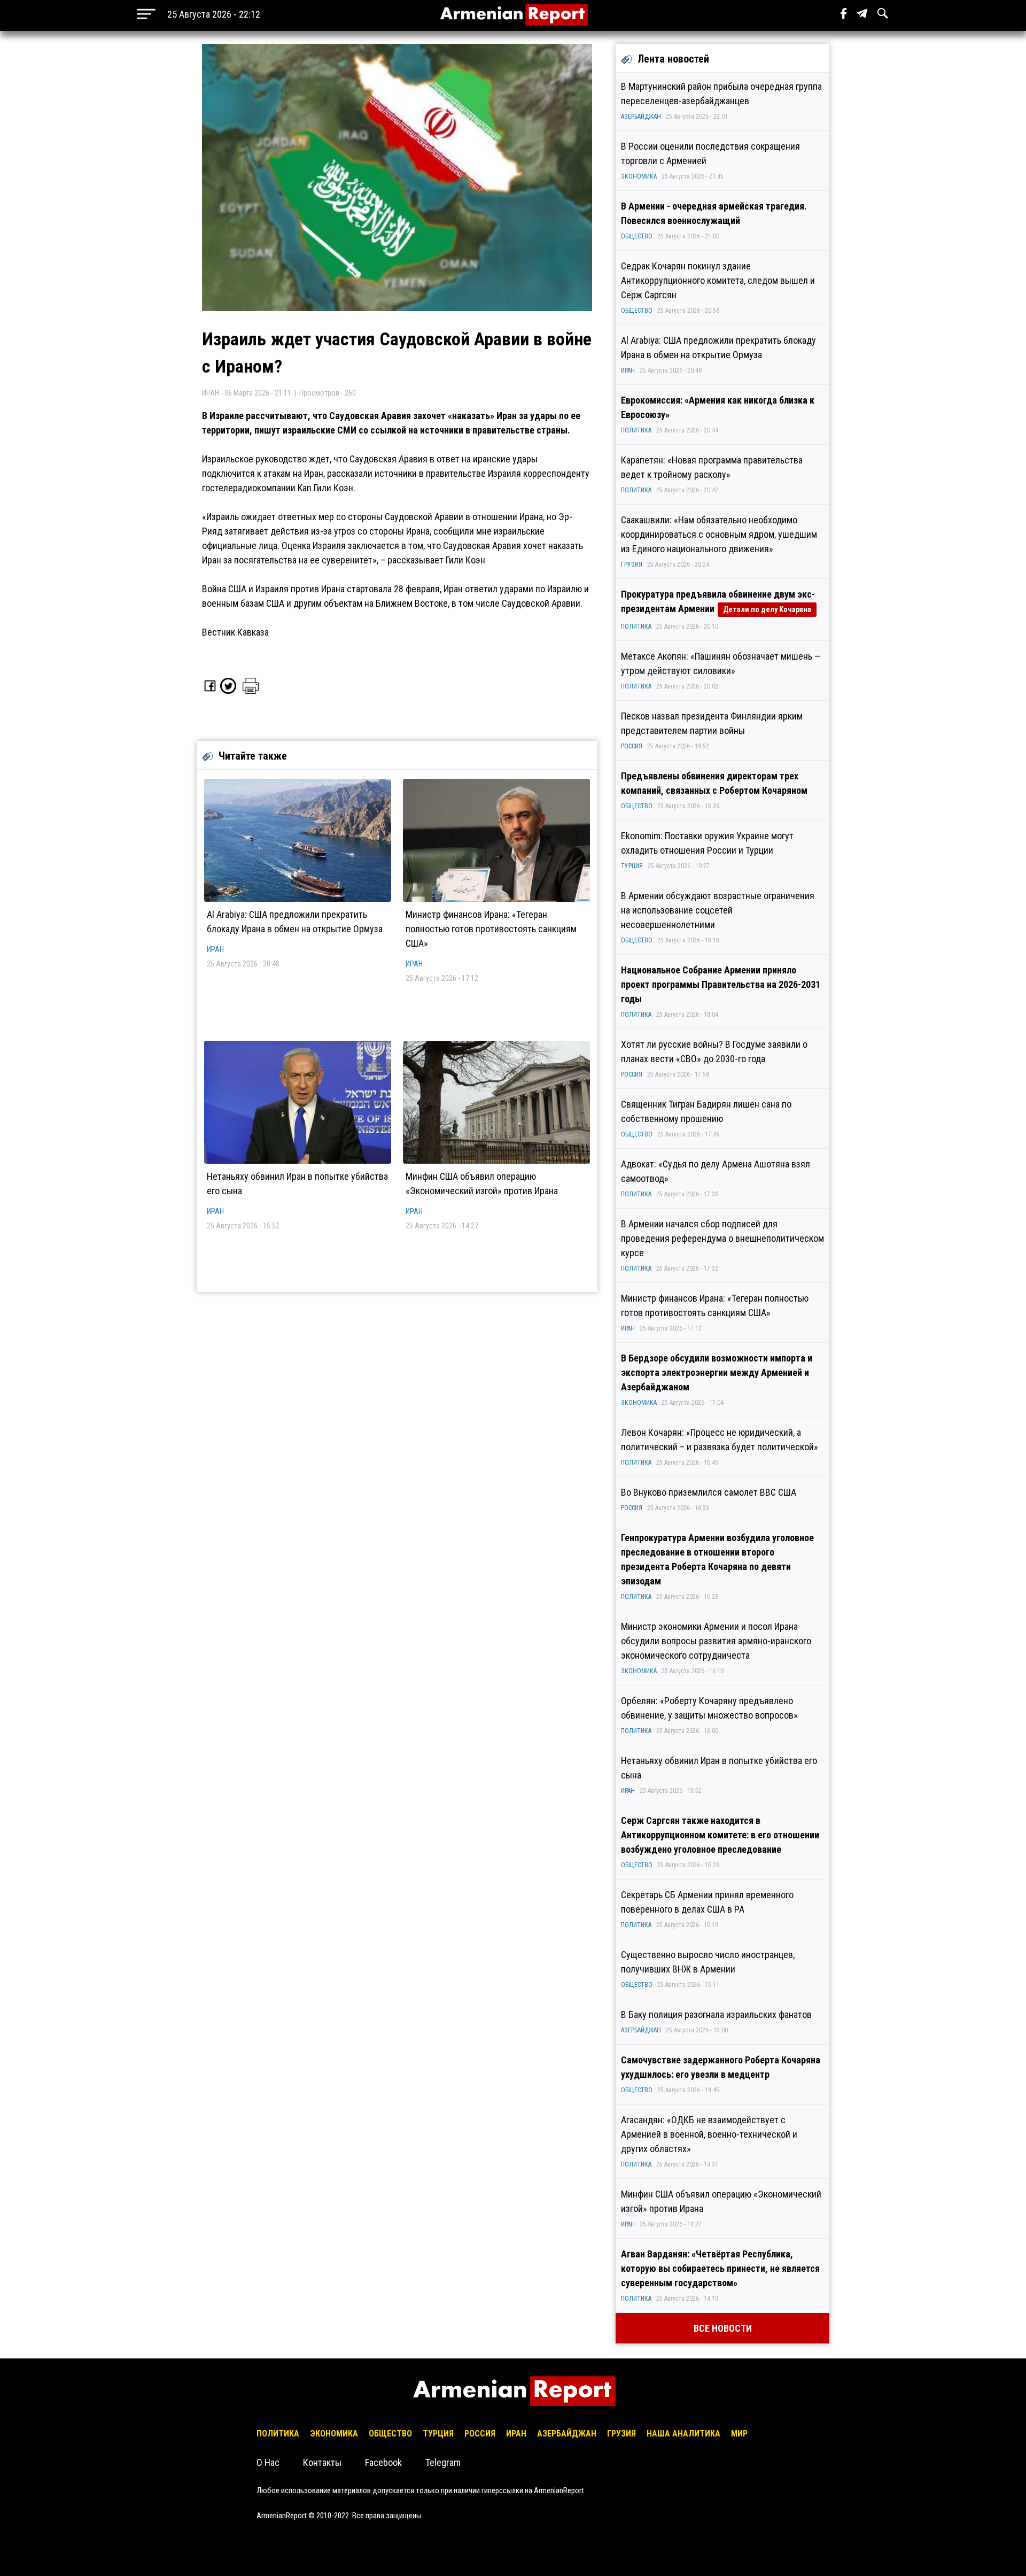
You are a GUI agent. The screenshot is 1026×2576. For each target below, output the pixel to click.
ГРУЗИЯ (632, 564)
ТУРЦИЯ (632, 866)
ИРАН (215, 949)
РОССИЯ (632, 746)
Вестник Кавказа (235, 632)
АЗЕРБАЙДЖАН (641, 117)
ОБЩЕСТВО (637, 236)
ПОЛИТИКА (636, 430)
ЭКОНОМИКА (639, 176)
